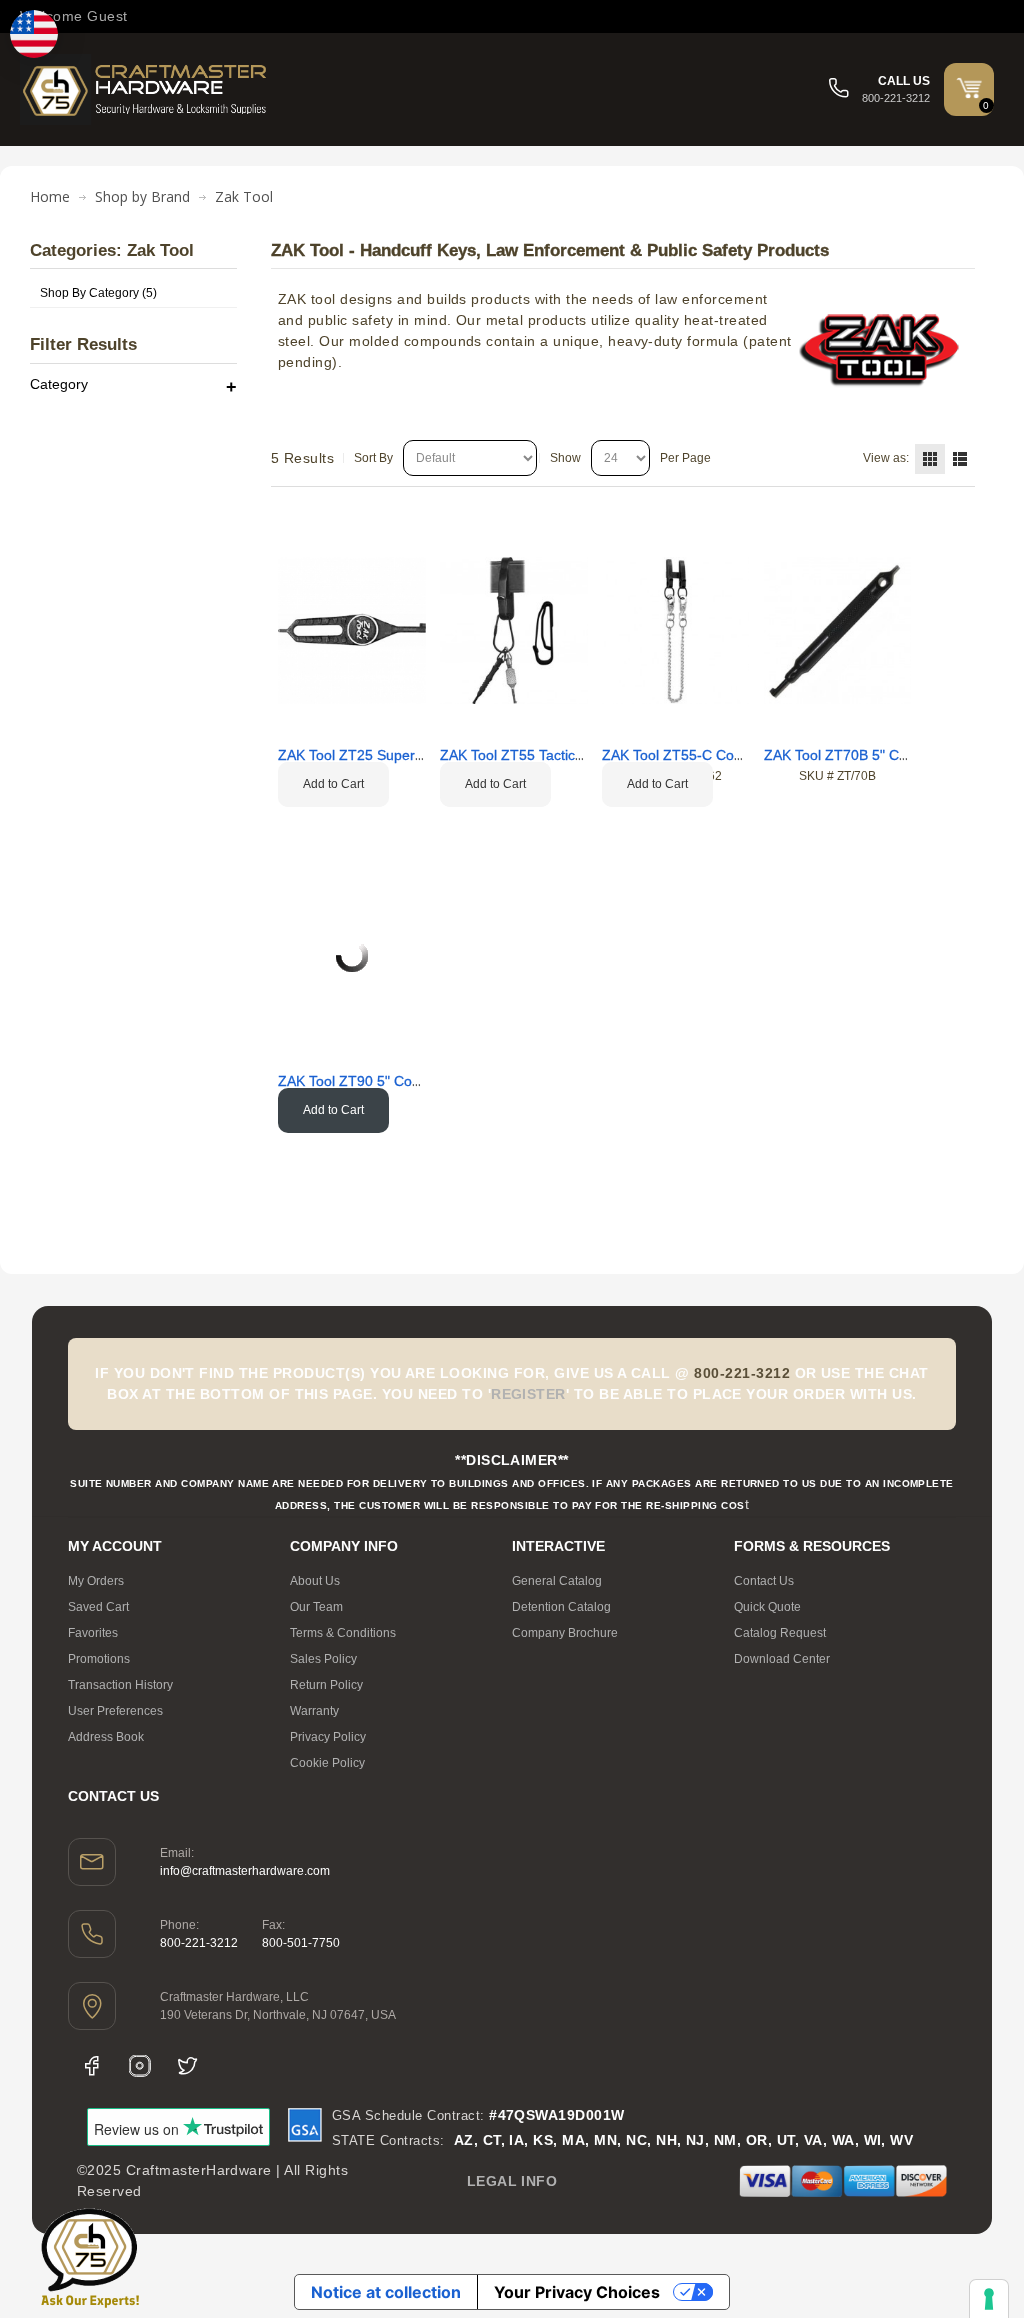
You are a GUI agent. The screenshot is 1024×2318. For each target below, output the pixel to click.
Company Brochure (565, 1633)
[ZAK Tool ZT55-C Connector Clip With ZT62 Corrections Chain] (676, 631)
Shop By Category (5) (98, 293)
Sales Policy (323, 1659)
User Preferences (115, 1711)
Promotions (99, 1659)
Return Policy (326, 1685)
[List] (960, 459)
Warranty (314, 1711)
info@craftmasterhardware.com (245, 1871)
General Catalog (557, 1581)
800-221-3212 (199, 1943)
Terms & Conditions (343, 1633)
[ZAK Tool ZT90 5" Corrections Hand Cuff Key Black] (352, 956)
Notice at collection (386, 2292)
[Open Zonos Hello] (34, 34)
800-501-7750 (301, 1943)
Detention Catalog (561, 1607)
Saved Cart (98, 1607)
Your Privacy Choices (577, 2292)
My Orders (96, 1581)
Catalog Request (780, 1633)
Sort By (373, 458)
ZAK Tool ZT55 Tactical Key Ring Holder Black (585, 755)
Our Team (316, 1607)
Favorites (93, 1633)
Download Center (782, 1659)
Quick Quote (767, 1607)
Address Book (106, 1737)
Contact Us (764, 1581)
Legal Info (512, 2181)
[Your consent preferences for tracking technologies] (989, 2299)
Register (528, 1394)
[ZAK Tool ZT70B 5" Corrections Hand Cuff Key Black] (838, 631)
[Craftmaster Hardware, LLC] (145, 89)
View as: (886, 458)
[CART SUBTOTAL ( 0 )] (969, 88)
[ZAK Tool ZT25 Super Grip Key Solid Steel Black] (352, 631)
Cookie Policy (327, 1763)
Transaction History (120, 1685)
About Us (315, 1581)
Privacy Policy (328, 1737)
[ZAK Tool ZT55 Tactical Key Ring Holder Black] (514, 631)
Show (565, 458)
